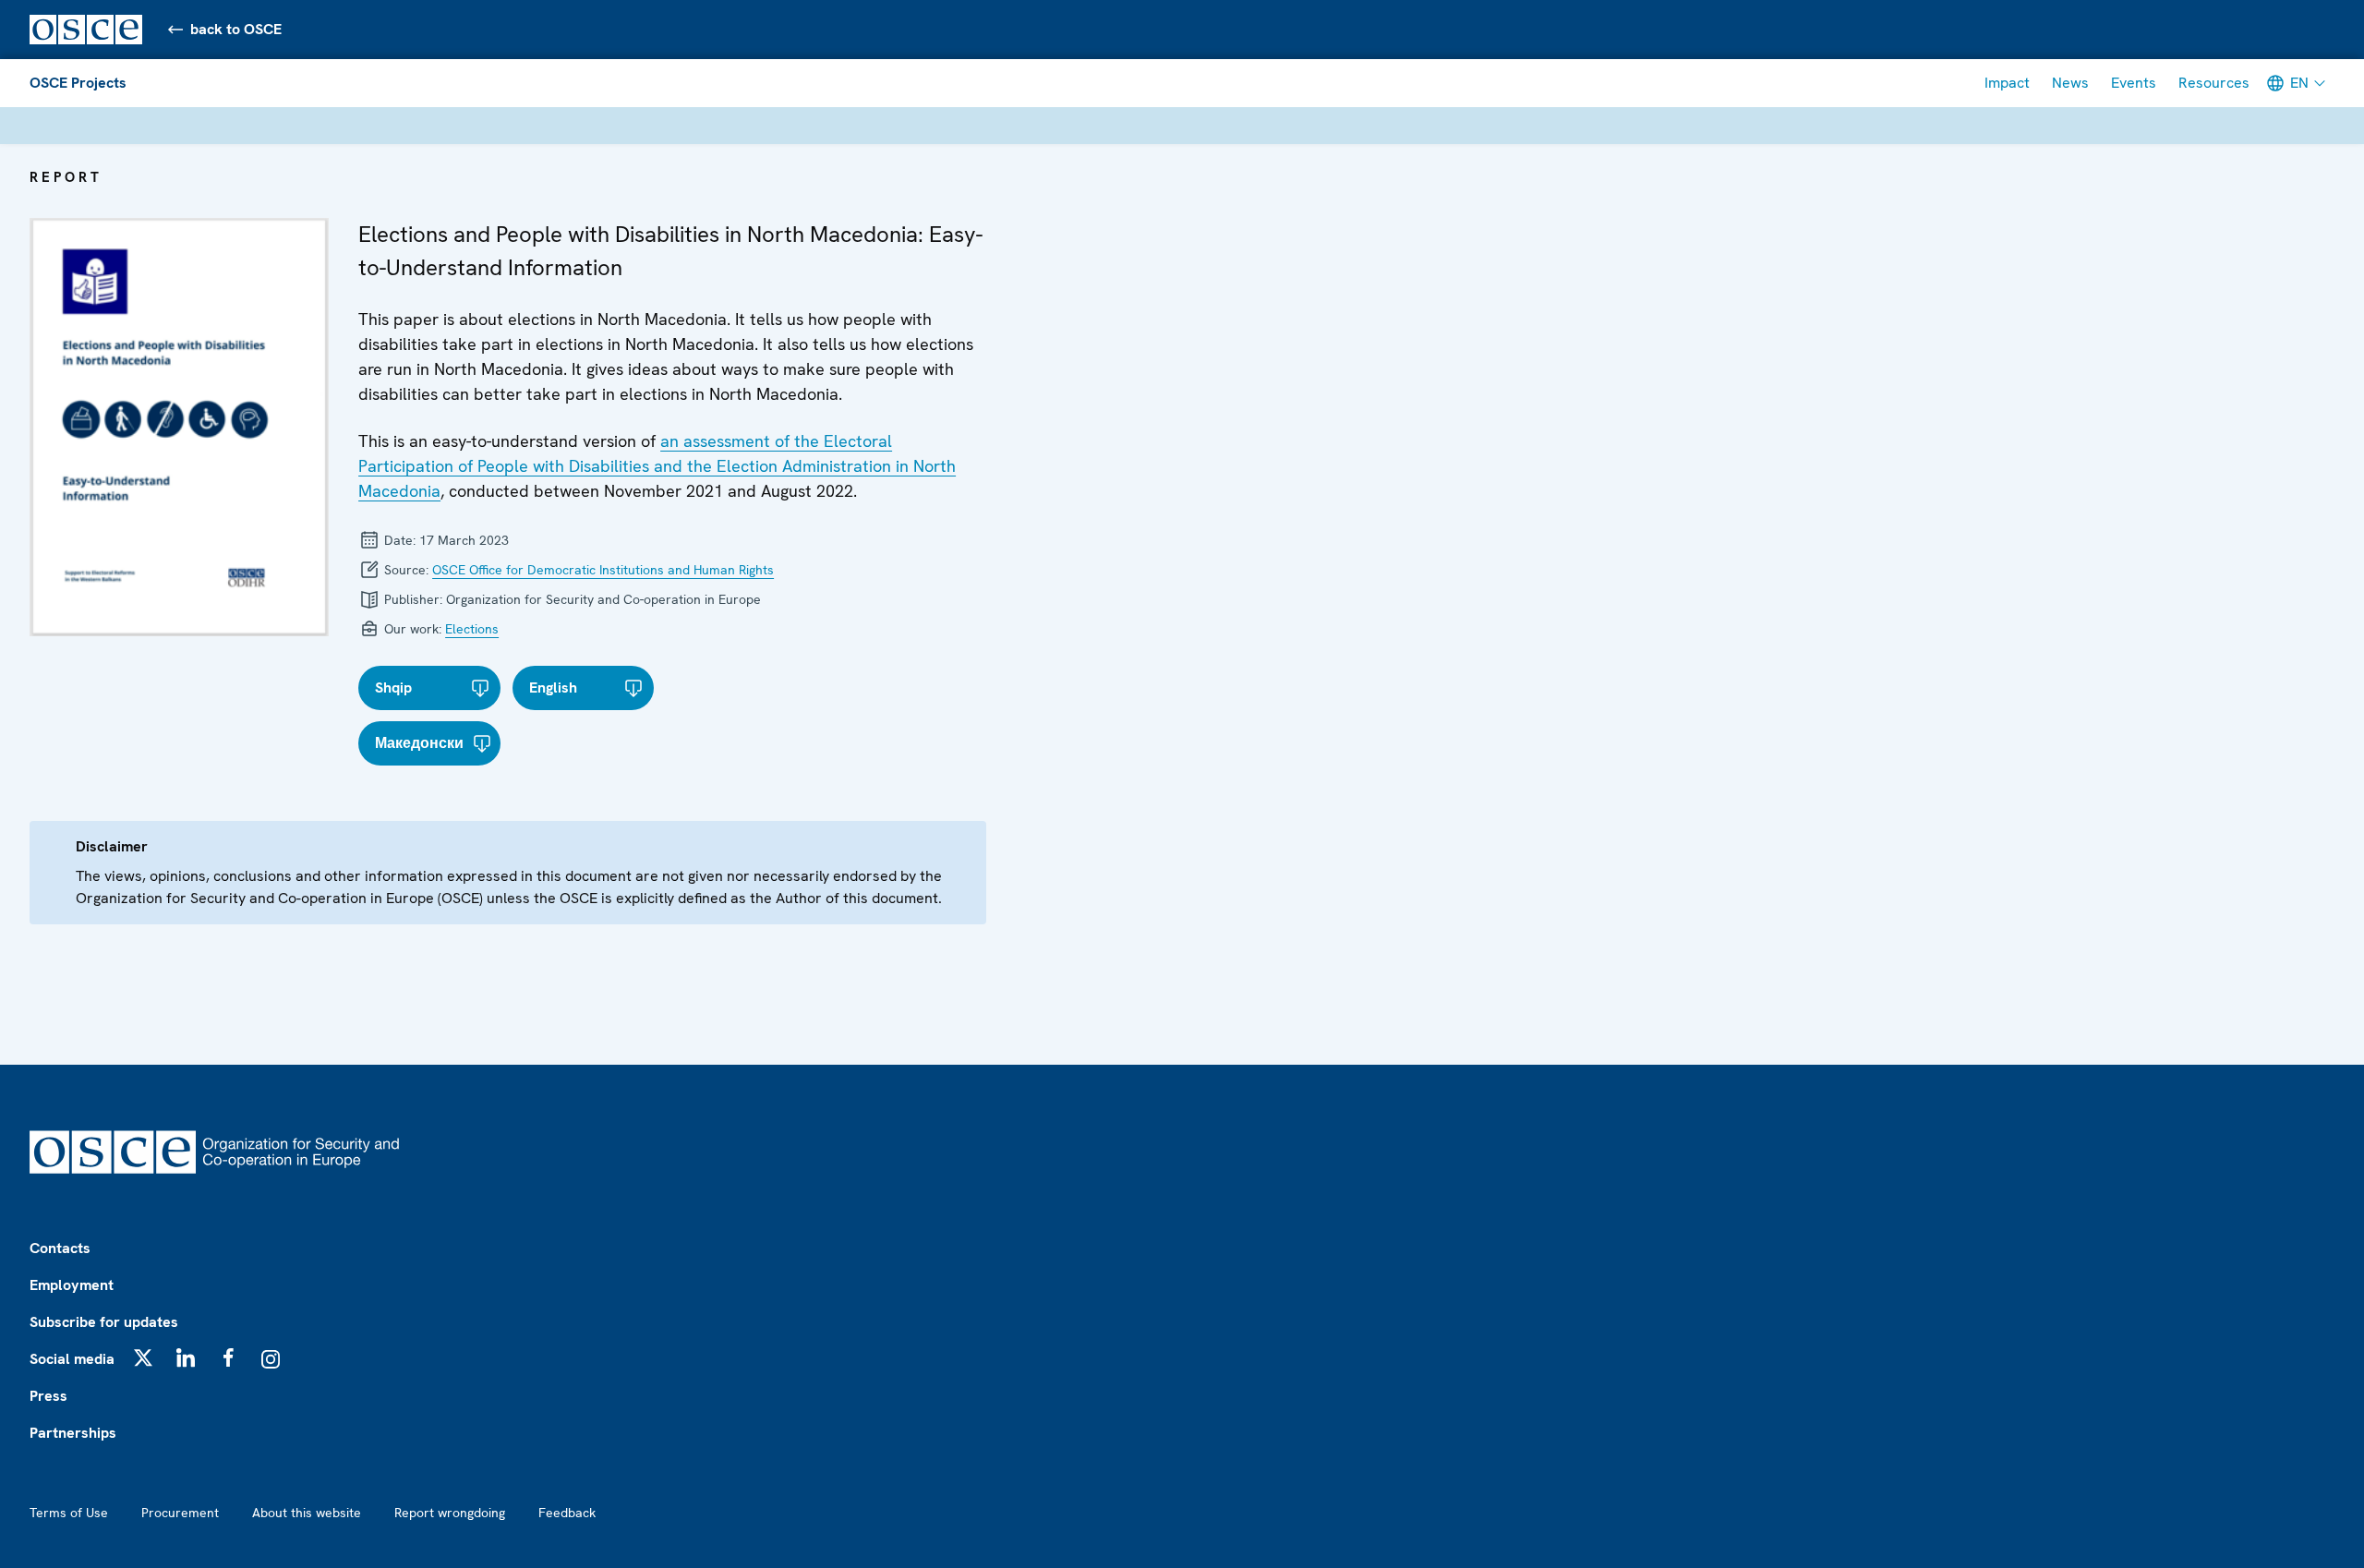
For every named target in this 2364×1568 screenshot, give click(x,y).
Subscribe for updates (104, 1322)
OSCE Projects (78, 83)
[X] (143, 1357)
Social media (72, 1359)
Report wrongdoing (450, 1513)
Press (48, 1396)
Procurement (180, 1513)
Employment (72, 1285)
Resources (2214, 83)
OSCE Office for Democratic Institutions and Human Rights (603, 570)
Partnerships (73, 1433)
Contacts (60, 1248)
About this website (307, 1513)
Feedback (567, 1513)
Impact (2007, 83)
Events (2134, 83)
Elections (472, 629)
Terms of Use (69, 1513)
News (2070, 83)
